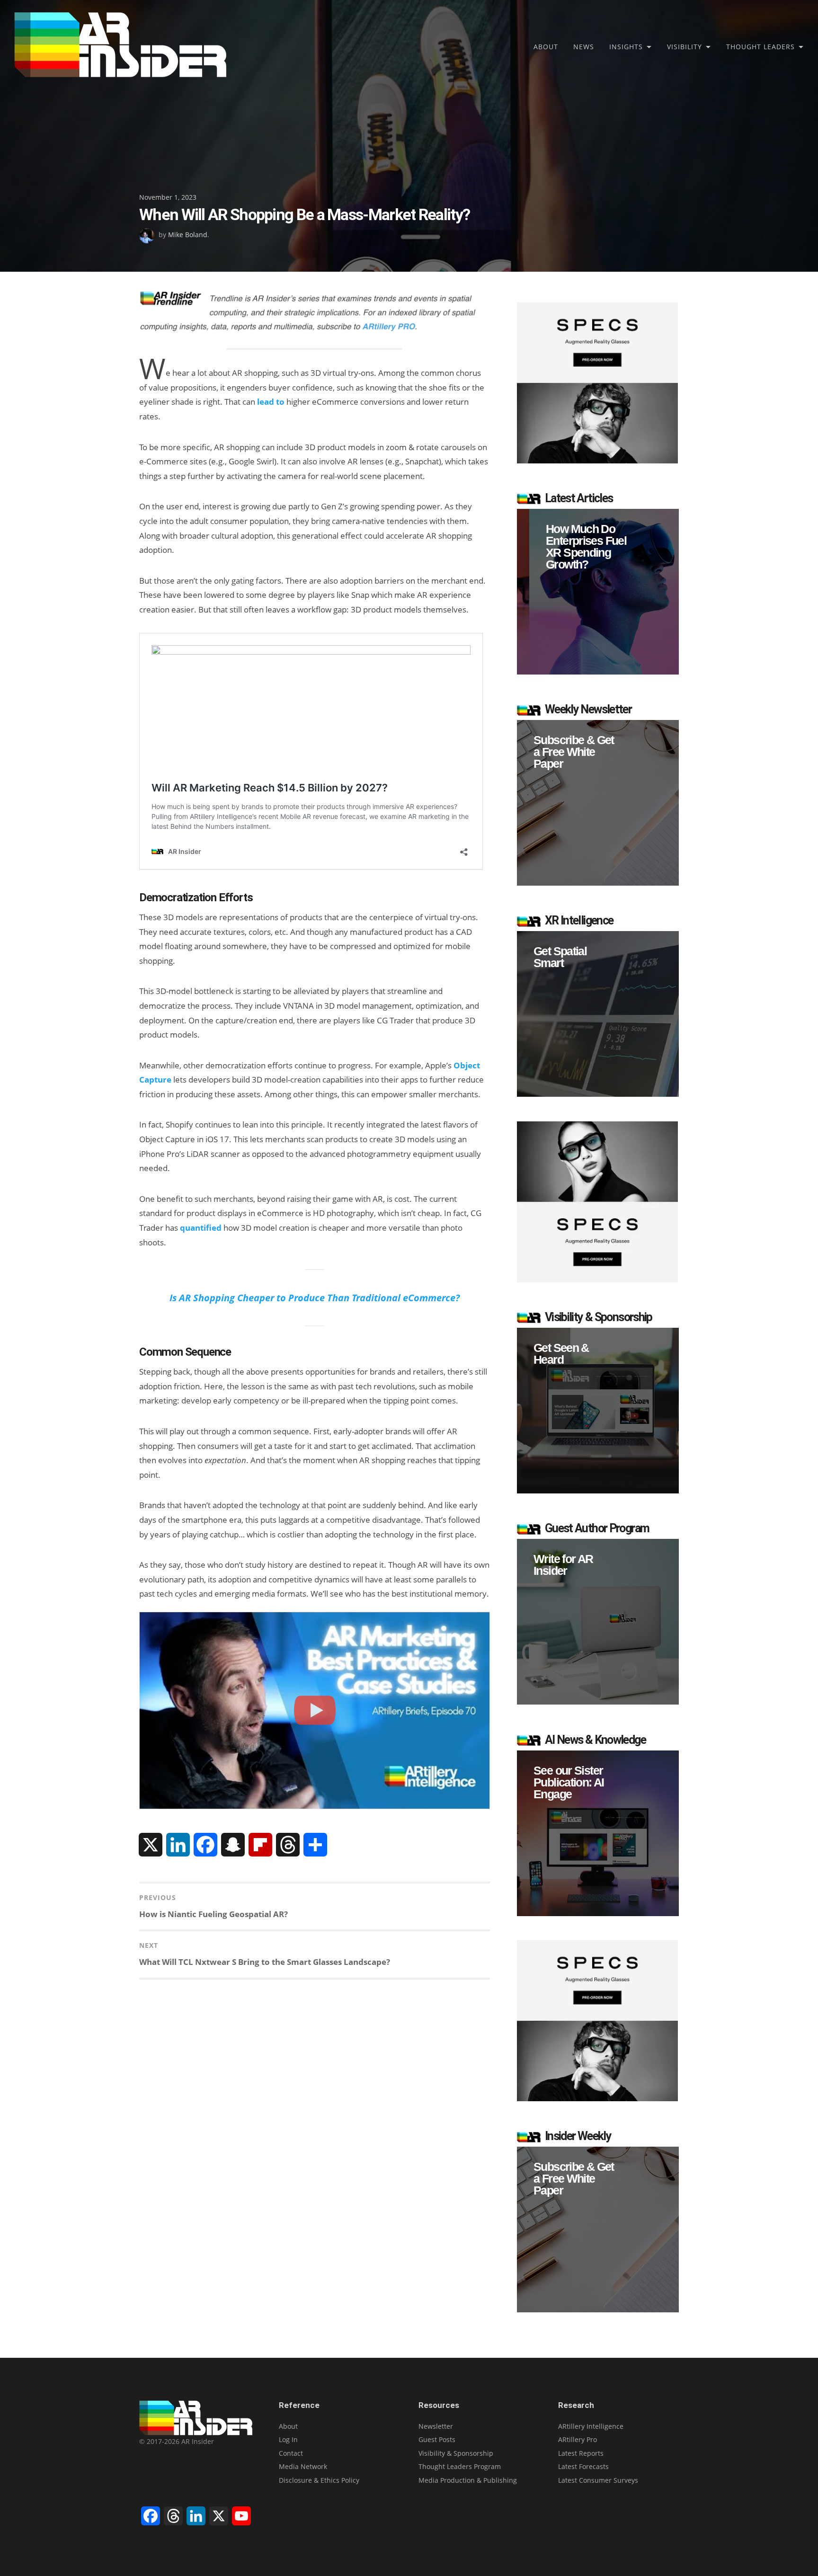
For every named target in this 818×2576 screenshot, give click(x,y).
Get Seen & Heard (561, 1354)
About (546, 47)
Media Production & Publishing (468, 2480)
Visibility (685, 47)
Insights (626, 47)
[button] (598, 592)
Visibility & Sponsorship (456, 2453)
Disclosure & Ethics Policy (319, 2480)
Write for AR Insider (563, 1565)
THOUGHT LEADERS (760, 47)
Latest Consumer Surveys (598, 2480)
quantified (201, 1228)
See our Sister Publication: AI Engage (569, 1782)
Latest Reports (581, 2453)
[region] (598, 592)
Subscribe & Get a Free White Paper (574, 752)
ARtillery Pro (578, 2439)
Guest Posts (437, 2439)
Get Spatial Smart (560, 957)
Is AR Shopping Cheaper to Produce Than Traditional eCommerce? (315, 1297)
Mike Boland (188, 235)
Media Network (303, 2466)
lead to (271, 402)
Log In (288, 2439)
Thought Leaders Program (460, 2466)
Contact (291, 2453)
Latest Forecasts (583, 2466)
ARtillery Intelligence (591, 2426)
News (584, 47)
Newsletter (436, 2426)
